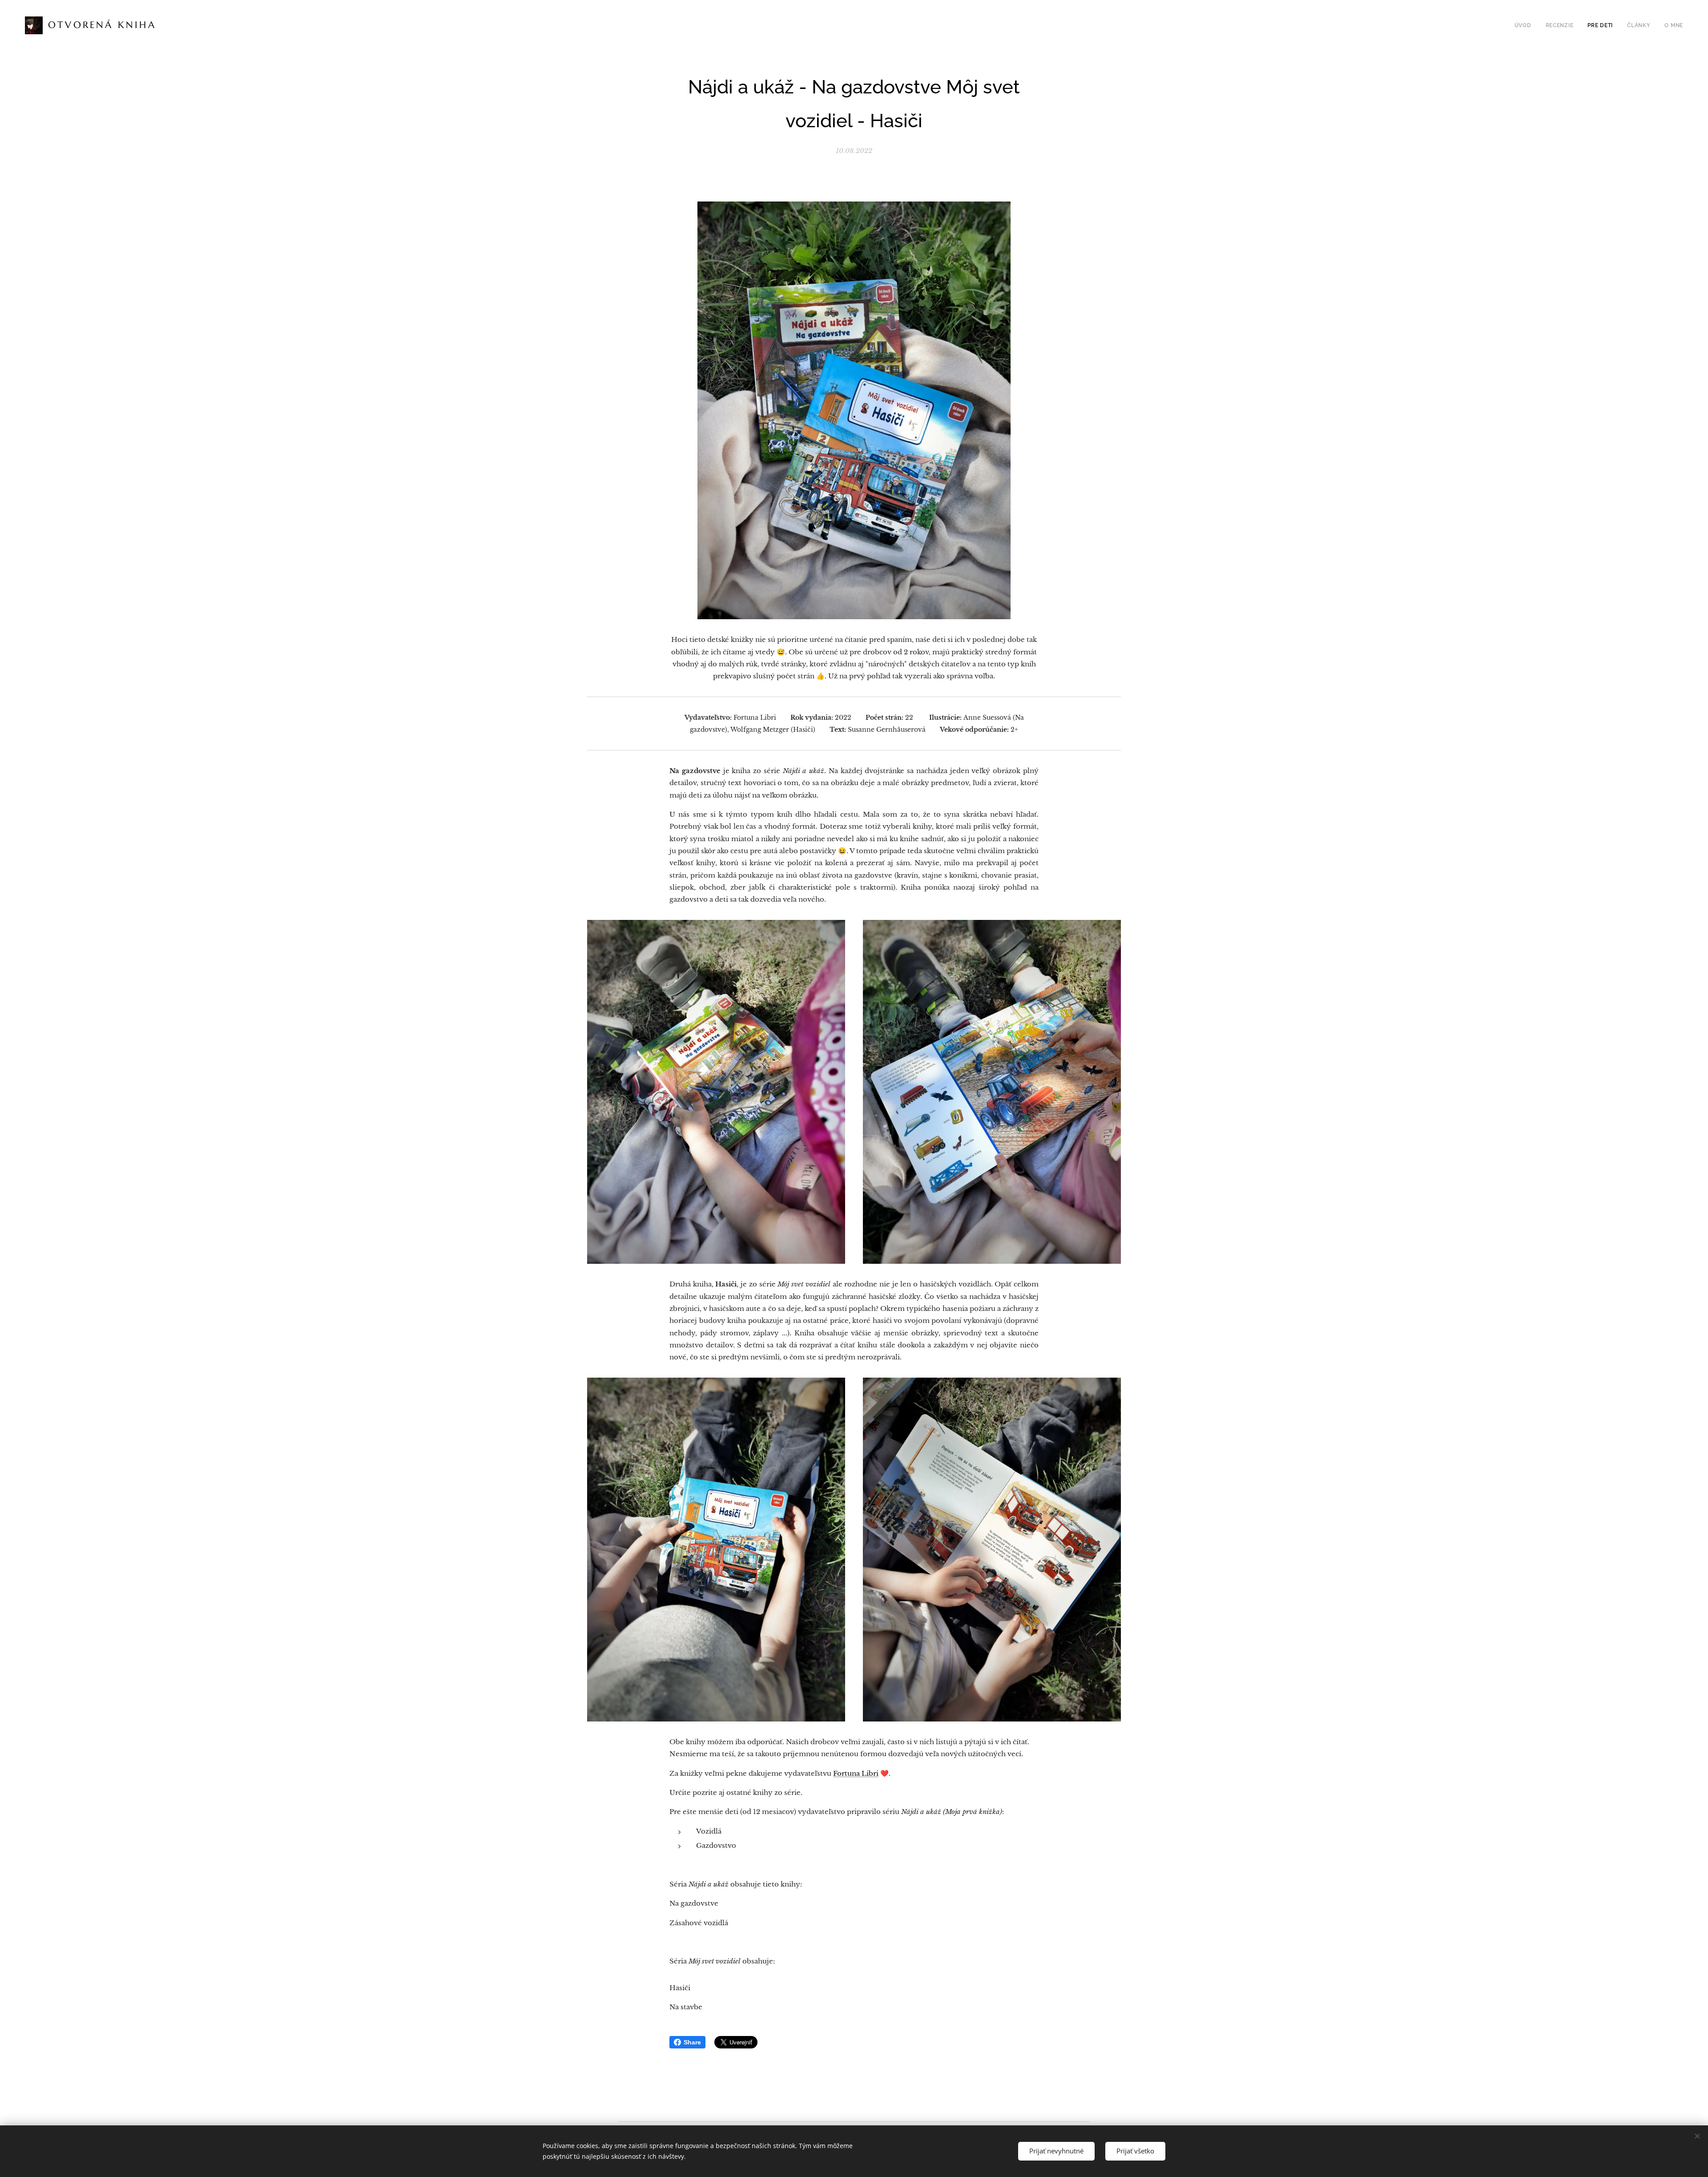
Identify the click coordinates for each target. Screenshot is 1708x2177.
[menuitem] (1525, 25)
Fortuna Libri (856, 1773)
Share (692, 2042)
